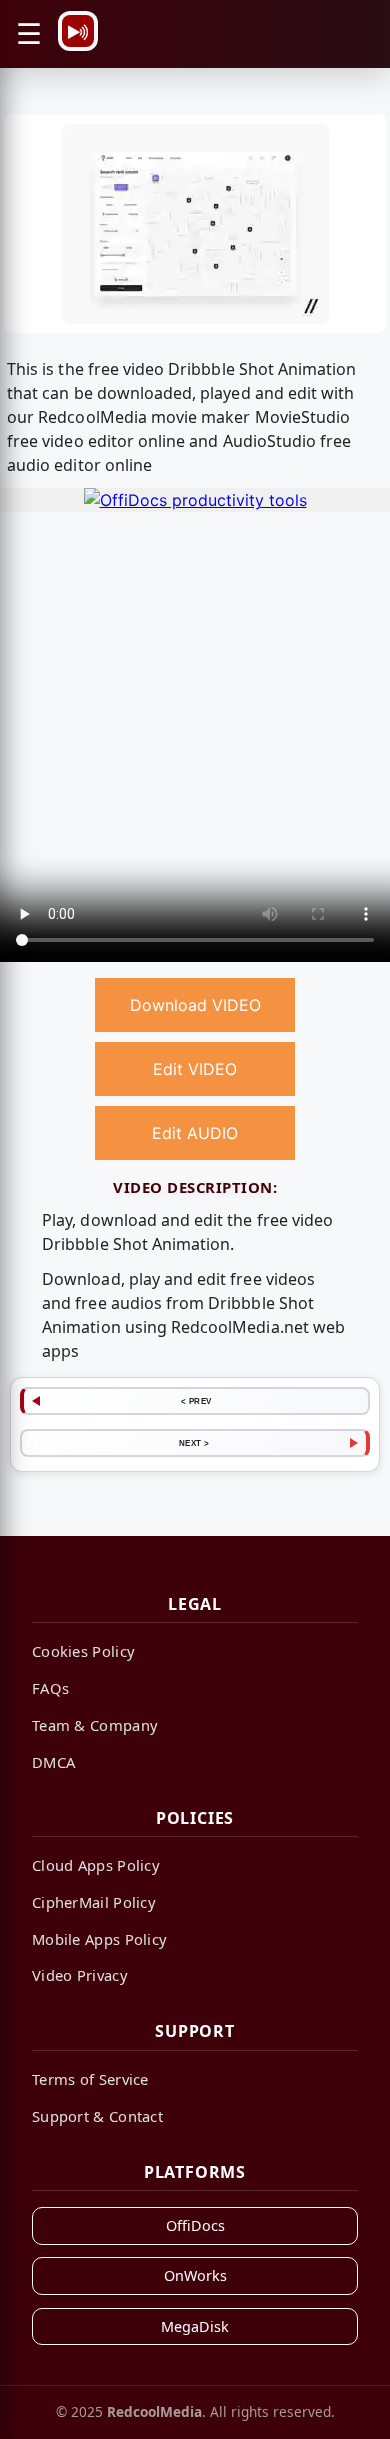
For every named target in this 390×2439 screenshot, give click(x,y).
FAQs (50, 1688)
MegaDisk (195, 2326)
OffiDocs (195, 2225)
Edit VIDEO (195, 1069)
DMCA (53, 1762)
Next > (194, 1443)
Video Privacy (80, 1975)
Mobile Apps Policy (99, 1939)
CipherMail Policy (94, 1902)
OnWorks (195, 2275)
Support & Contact (97, 2116)
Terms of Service (90, 2079)
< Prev (196, 1401)
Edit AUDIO (195, 1133)
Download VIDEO (195, 1005)
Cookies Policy (83, 1651)
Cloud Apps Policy (96, 1865)
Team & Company (95, 1725)
